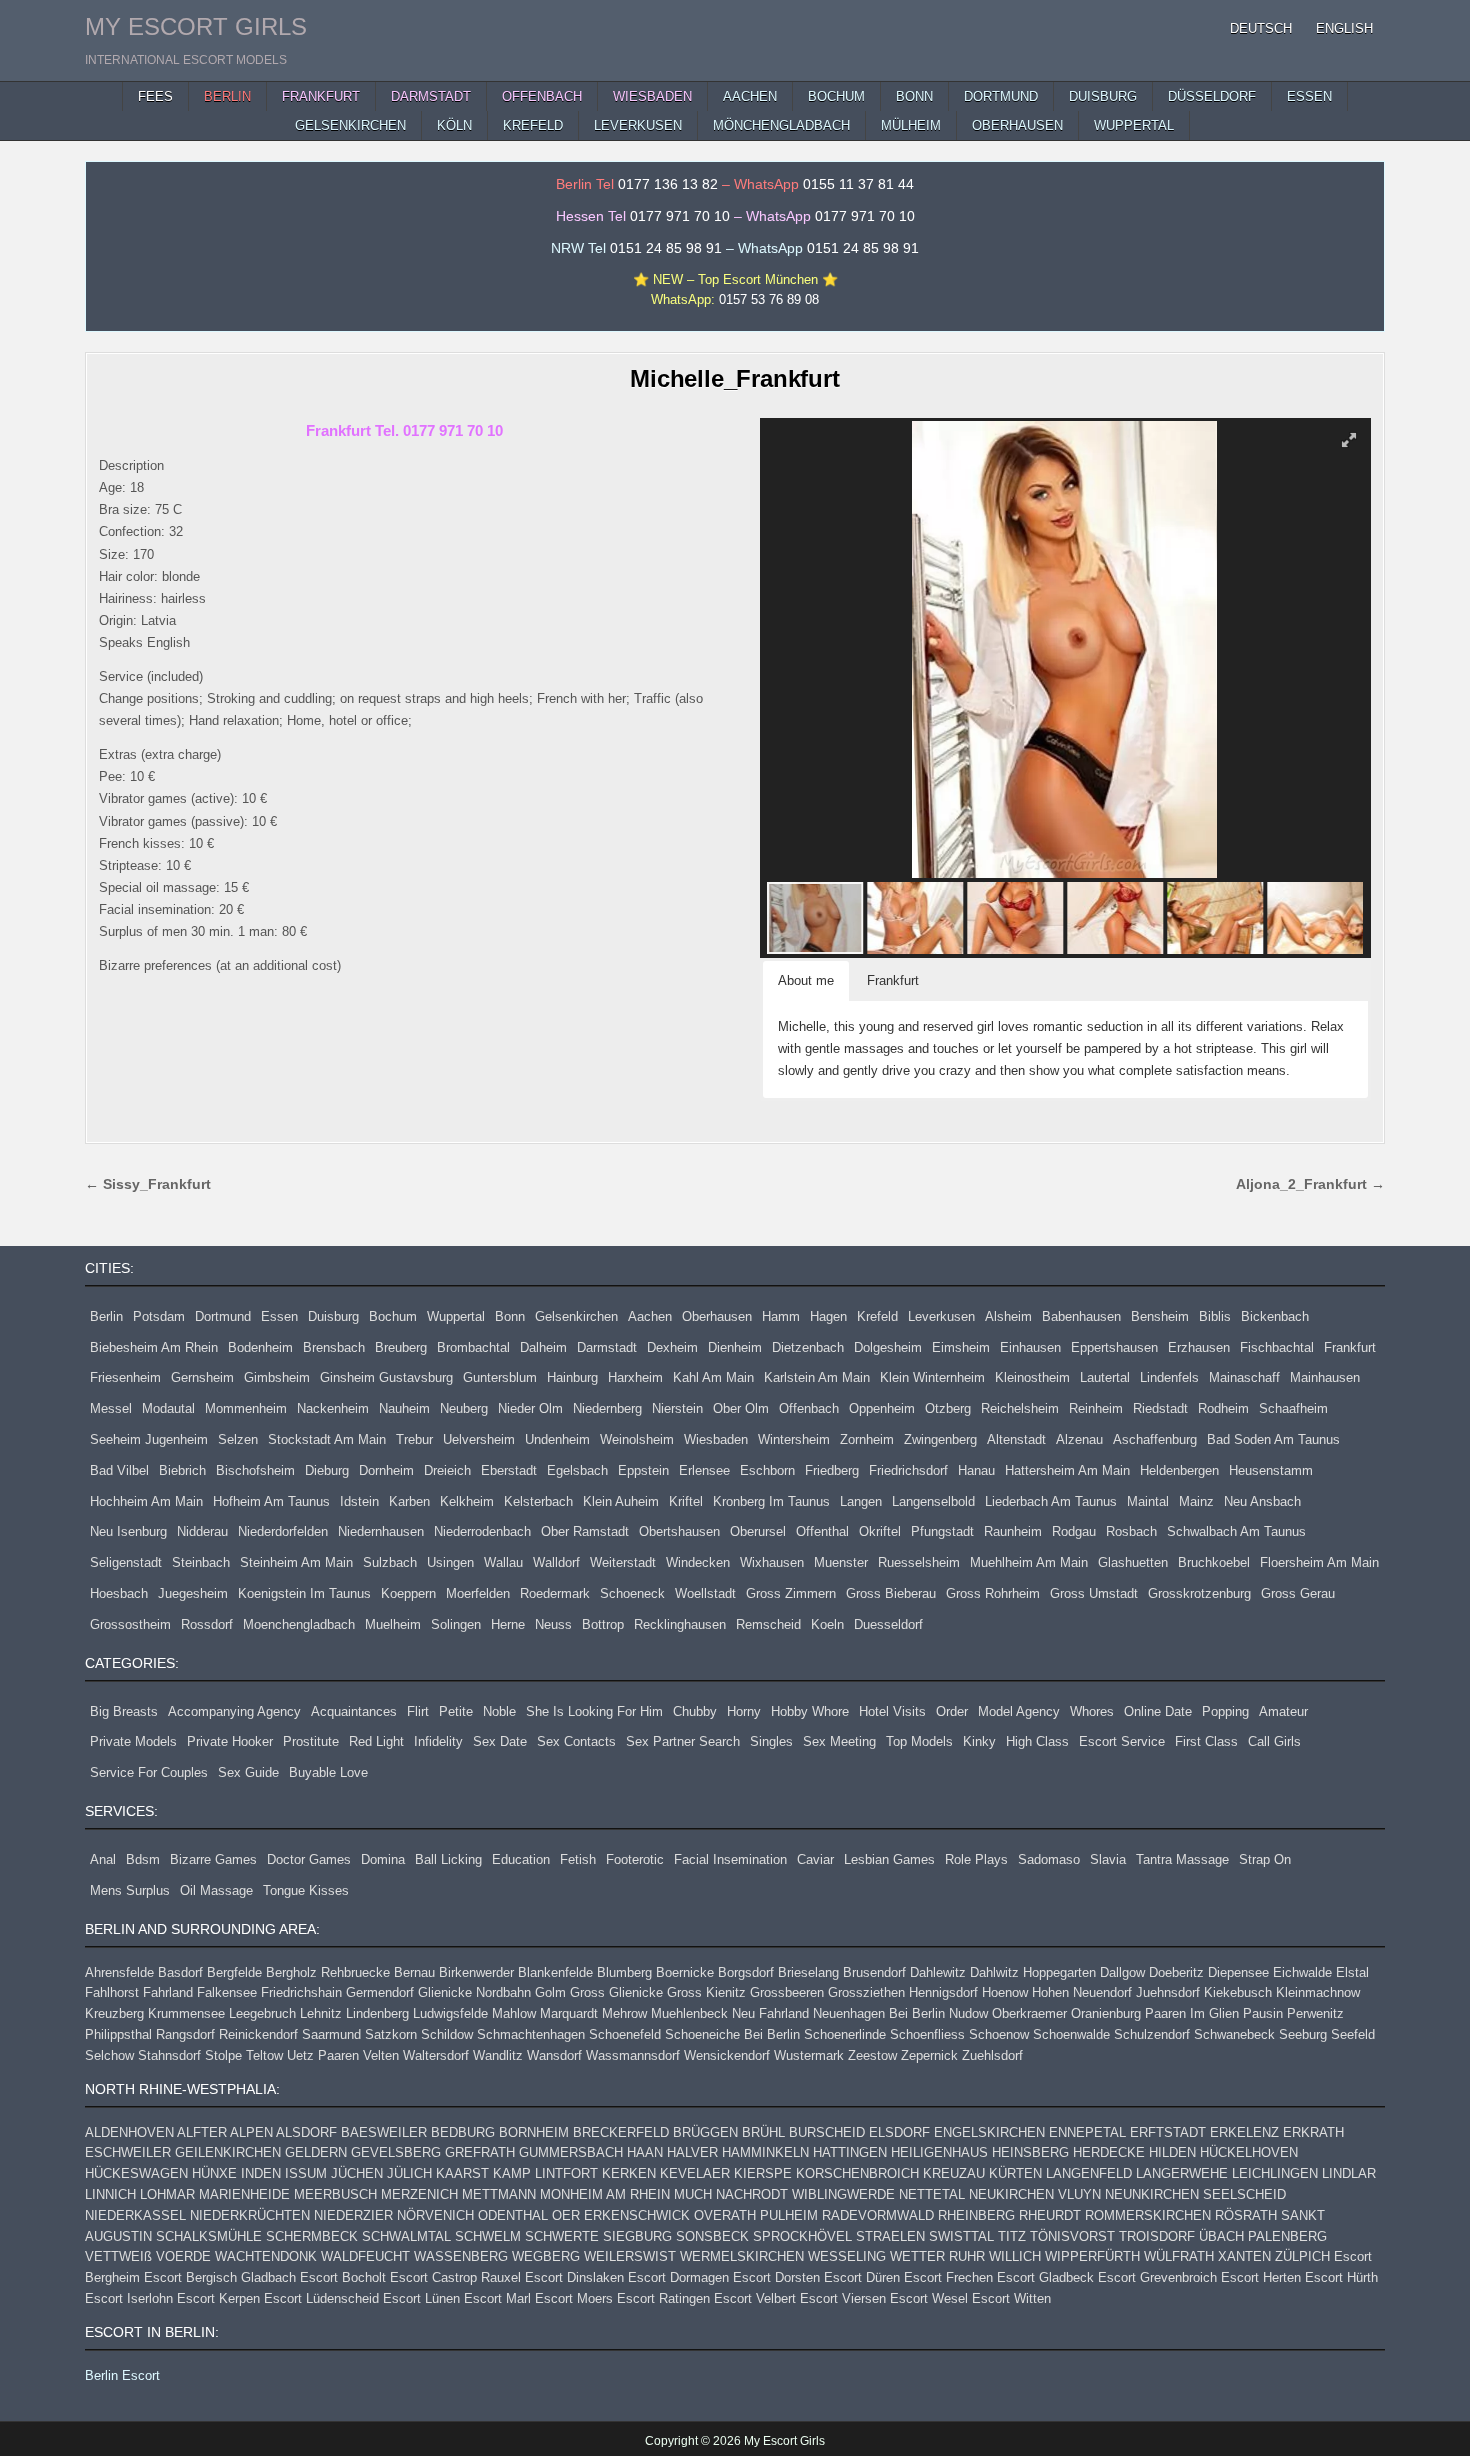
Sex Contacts (576, 1741)
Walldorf (556, 1562)
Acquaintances (354, 1711)
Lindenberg (377, 2013)
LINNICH (110, 2194)
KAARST (462, 2173)
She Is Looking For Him (594, 1711)
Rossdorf (207, 1624)
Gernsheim (202, 1377)
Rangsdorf (185, 2034)
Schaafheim (1293, 1408)
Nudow (968, 2013)
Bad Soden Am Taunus (1273, 1439)
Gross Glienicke (616, 1992)
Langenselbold (933, 1501)
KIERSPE (763, 2173)
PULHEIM (789, 2215)
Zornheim (867, 1439)
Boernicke (685, 1972)
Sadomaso (1049, 1859)
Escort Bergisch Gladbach (220, 2277)
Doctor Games (309, 1859)
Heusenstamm (1271, 1470)
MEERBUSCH (335, 2194)
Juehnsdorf (1168, 1992)
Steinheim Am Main (296, 1562)
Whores (1092, 1711)
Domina (383, 1859)
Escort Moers (574, 2298)
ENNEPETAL (1087, 2132)
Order (952, 1711)
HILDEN (1172, 2152)
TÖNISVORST (1072, 2236)
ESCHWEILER (128, 2152)
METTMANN (499, 2194)
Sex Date (500, 1741)
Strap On (1265, 1859)
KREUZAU (954, 2173)
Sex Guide (248, 1772)
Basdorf (180, 1972)
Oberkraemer (1029, 2013)
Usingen (450, 1562)
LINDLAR (1349, 2173)
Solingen (456, 1624)
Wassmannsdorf (633, 2055)
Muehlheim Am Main (1029, 1562)
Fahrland (168, 1992)
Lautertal (1105, 1377)
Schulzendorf (1152, 2034)
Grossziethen (866, 1992)
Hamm (781, 1316)
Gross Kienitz (706, 1992)
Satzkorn (391, 2034)
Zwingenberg (940, 1439)
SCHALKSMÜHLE (209, 2236)
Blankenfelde (555, 1972)
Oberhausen (717, 1316)
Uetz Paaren (323, 2055)
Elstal (1352, 1972)
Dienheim (735, 1347)
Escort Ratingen (663, 2298)
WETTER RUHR (937, 2256)
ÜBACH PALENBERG (1263, 2236)
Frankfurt (1350, 1347)
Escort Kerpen (218, 2298)
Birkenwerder (476, 1972)
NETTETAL (932, 2194)
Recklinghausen (680, 1624)
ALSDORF (306, 2132)
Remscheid (768, 1624)
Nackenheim (333, 1408)
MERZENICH (419, 2194)
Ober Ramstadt (585, 1531)
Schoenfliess (927, 2034)
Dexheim (672, 1347)
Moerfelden (478, 1593)
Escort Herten (1261, 2277)
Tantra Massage (1182, 1859)
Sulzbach (390, 1562)
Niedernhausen (381, 1531)
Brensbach (334, 1347)
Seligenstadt (126, 1562)
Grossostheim (130, 1624)
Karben (409, 1501)
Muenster (841, 1562)
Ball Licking (448, 1859)
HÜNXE (214, 2173)
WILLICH (1015, 2256)
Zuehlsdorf (992, 2055)
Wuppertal (456, 1316)
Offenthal (822, 1531)
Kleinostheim (1032, 1377)
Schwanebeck (1234, 2034)
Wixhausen (772, 1562)
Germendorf (380, 1992)
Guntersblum (500, 1377)
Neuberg (464, 1408)
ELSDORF (899, 2132)
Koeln (827, 1624)
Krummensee (186, 2013)
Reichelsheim (1020, 1408)
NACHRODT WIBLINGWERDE (805, 2194)
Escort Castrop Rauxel (455, 2277)
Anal (103, 1859)
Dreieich (447, 1470)
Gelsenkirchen (576, 1316)
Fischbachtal (1277, 1347)
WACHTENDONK (266, 2256)
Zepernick (929, 2055)
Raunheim (1013, 1531)
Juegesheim (193, 1593)
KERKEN (629, 2173)
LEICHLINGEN (1275, 2173)
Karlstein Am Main (817, 1377)
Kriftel (686, 1501)
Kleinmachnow (1318, 1992)
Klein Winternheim (932, 1377)
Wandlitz (498, 2055)
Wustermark (809, 2055)
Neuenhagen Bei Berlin (879, 2013)
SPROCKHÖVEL (802, 2236)
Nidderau (202, 1531)
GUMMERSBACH (571, 2152)
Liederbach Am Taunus (1051, 1501)
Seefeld (1353, 2034)
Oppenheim (882, 1408)
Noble (499, 1711)
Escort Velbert (755, 2298)
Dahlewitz (938, 1972)
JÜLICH (409, 2173)
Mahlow (514, 2013)
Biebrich (182, 1470)
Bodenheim (260, 1347)
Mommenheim (246, 1408)
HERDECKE (1109, 2152)
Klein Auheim (621, 1501)
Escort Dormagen (678, 2277)
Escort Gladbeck (1045, 2277)
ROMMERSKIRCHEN (1148, 2215)
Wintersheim (794, 1439)
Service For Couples (149, 1772)
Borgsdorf (746, 1972)
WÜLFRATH (1179, 2256)
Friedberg (832, 1470)
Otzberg (948, 1408)
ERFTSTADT (1168, 2132)
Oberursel (758, 1531)
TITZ (1012, 2236)
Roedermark (555, 1593)
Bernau (414, 1972)
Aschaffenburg (1155, 1439)
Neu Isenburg (128, 1531)
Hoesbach (119, 1593)
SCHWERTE (562, 2236)
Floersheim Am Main (1319, 1562)
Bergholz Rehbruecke (328, 1972)
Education (521, 1859)
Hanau (976, 1470)
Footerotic (635, 1859)
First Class (1206, 1741)
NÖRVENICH (435, 2215)
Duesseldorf (888, 1624)
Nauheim (404, 1408)
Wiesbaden (716, 1439)
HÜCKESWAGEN (136, 2173)
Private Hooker (230, 1741)
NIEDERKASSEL (135, 2215)
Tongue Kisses (306, 1890)
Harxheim (635, 1377)
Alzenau (1079, 1439)
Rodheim (1223, 1408)
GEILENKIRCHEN (228, 2152)
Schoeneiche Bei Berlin (732, 2034)
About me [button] (806, 980)
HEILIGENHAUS (939, 2152)
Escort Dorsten (776, 2277)
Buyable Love (328, 1772)
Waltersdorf (436, 2055)
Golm (550, 1992)
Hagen (828, 1316)
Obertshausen (679, 1531)
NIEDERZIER (353, 2215)
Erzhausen (1199, 1347)
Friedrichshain (301, 1992)
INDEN (261, 2173)
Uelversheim (479, 1439)
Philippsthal (118, 2034)
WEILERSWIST (630, 2256)
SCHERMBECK (312, 2236)
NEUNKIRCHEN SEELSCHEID (1195, 2194)
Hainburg (572, 1377)
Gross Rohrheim (993, 1593)
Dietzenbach (808, 1347)
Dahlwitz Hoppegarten (1033, 1972)
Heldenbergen (1179, 1470)
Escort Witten (1011, 2298)
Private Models (133, 1741)
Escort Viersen (843, 2298)
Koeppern (408, 1593)
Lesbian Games (889, 1859)
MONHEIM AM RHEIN (605, 2194)
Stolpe (223, 2055)
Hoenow (1005, 1992)
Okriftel (880, 1531)
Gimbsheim (277, 1377)
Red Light (376, 1741)
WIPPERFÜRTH (1092, 2256)
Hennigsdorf (943, 1992)
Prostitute (311, 1741)
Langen (861, 1501)
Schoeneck (632, 1593)
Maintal (1148, 1501)
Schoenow (999, 2034)
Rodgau (1074, 1531)
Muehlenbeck (689, 2013)
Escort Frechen (948, 2277)
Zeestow (872, 2055)
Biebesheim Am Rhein (154, 1347)
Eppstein (643, 1470)
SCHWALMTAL (406, 2236)
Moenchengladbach (299, 1624)
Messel (111, 1408)
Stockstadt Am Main (327, 1439)
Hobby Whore (810, 1711)
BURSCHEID (827, 2132)
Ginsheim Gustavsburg (386, 1377)
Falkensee (227, 1992)
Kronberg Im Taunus (771, 1501)
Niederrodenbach (482, 1531)
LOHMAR (167, 2194)
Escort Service (1122, 1741)
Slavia (1108, 1859)
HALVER (692, 2152)
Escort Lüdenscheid (321, 2298)
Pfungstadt (942, 1531)
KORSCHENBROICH (857, 2173)
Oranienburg (1106, 2013)
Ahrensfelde (119, 1972)
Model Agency (1019, 1711)
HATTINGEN (850, 2152)
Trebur (414, 1439)
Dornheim (386, 1470)
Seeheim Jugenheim (149, 1439)
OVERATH (725, 2215)
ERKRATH (1313, 2132)
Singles (771, 1741)
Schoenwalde (1071, 2034)
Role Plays (976, 1859)
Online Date (1158, 1711)
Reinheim (1096, 1408)
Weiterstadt (623, 1562)
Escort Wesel (929, 2298)
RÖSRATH (1246, 2215)
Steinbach (201, 1562)
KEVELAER (695, 2173)
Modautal (168, 1408)
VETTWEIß (118, 2256)
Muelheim (393, 1624)
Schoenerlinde (845, 2034)
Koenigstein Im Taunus (304, 1593)
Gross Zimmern (791, 1593)
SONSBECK (712, 2236)
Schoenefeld (625, 2034)
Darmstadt (607, 1347)
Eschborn (767, 1470)
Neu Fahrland (770, 2013)
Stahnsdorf (169, 2055)
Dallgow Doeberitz (1152, 1972)
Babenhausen (1081, 1316)
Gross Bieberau (891, 1593)
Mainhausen (1325, 1377)
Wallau (503, 1562)
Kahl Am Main (713, 1377)
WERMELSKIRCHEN (742, 2256)
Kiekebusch (1238, 1992)
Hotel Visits (892, 1711)
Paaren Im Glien (1192, 2013)
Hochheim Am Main (146, 1501)
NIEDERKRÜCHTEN (250, 2215)
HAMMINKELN (765, 2152)
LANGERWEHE (1182, 2173)
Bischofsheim (255, 1470)
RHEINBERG (976, 2215)
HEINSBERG (1030, 2152)
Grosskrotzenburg (1199, 1593)
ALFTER (202, 2132)
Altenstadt (1016, 1439)
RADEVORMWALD (878, 2215)
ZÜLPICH (1302, 2256)
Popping (1225, 1711)
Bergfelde (234, 1972)
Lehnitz (321, 2013)
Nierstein (677, 1408)
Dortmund (223, 1316)
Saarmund (331, 2034)
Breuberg (401, 1347)
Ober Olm (741, 1408)
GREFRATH (480, 2152)
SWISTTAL (961, 2236)
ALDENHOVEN (129, 2132)
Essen (279, 1316)
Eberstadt (509, 1470)
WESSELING (847, 2256)
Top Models (919, 1741)
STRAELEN (890, 2236)
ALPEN (251, 2132)
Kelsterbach (538, 1501)
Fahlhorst (112, 1992)
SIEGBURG (637, 2236)
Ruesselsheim (919, 1562)
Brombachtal (473, 1347)
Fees (155, 96)
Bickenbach (1275, 1316)
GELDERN (316, 2152)
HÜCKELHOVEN (1249, 2152)
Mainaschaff (1244, 1377)
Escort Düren (862, 2277)
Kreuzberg (114, 2013)
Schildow (447, 2034)
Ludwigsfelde (450, 2013)
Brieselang (808, 1972)
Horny (744, 1711)
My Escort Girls (196, 26)
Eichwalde (1302, 1972)
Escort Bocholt (343, 2277)
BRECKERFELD (621, 2132)
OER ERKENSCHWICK (621, 2215)
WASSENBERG (461, 2256)
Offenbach (809, 1408)
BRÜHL (763, 2132)
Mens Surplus (130, 1890)
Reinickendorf (258, 2034)
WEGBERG (546, 2256)
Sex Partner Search (683, 1741)
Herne (508, 1624)
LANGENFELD (1089, 2173)
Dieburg (327, 1470)
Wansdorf (554, 2055)
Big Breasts (124, 1711)
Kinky (979, 1741)
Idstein (359, 1501)
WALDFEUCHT (365, 2256)
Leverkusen (941, 1316)
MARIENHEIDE (244, 2194)
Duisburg (333, 1316)
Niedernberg (607, 1408)
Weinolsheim (637, 1439)
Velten (381, 2055)
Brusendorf (874, 1972)
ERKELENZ (1244, 2132)
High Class (1037, 1741)
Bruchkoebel (1214, 1562)
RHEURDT (1050, 2215)
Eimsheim (961, 1347)
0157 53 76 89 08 (769, 299)
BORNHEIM (534, 2132)
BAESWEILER (384, 2132)
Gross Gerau (1298, 1593)
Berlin (106, 1316)
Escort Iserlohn (129, 2298)
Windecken (698, 1562)
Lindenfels (1169, 1377)
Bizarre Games (213, 1859)
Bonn (510, 1316)
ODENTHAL (513, 2215)
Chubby (695, 1711)
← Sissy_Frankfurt (148, 1184)
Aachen (650, 1316)
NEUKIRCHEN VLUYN (1035, 2194)
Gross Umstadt (1094, 1593)
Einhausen (1030, 1347)
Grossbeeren (787, 1992)
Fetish (578, 1859)
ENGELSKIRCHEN (989, 2132)
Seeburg (1303, 2034)
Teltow (264, 2055)
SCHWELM (488, 2236)
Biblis (1215, 1316)
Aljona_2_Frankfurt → (1310, 1184)
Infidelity (438, 1741)
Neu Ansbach (1262, 1501)
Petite (456, 1711)
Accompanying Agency (234, 1711)
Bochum (393, 1316)
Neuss (553, 1624)
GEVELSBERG (396, 2152)
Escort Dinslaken (574, 2277)
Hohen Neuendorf (1082, 1992)
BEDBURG (463, 2132)
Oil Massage (216, 1890)
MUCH (693, 2194)
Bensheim (1160, 1316)
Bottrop (603, 1624)
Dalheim (543, 1347)
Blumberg (624, 1972)
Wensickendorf (727, 2055)
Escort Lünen (421, 2298)
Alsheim (1008, 1316)
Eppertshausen (1114, 1347)
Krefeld (877, 1316)
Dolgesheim (888, 1347)
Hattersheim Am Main (1067, 1470)
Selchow (109, 2055)
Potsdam (159, 1316)
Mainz (1196, 1501)
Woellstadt (705, 1593)
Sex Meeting (839, 1741)
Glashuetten (1133, 1562)
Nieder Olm (530, 1408)
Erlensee (704, 1470)
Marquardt (569, 2013)
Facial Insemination (730, 1859)
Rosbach (1131, 1531)
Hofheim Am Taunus (271, 1501)
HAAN (645, 2152)
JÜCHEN (357, 2173)
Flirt (418, 1711)
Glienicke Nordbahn (474, 1992)
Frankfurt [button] (893, 980)
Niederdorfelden (283, 1531)
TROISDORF (1157, 2236)
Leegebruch (262, 2013)
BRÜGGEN (705, 2132)
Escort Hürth (1341, 2277)
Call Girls (1274, 1741)
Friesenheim (125, 1377)
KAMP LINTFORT (545, 2173)
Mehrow (624, 2013)
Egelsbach (577, 1470)
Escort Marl (497, 2298)
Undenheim (557, 1439)
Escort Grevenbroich (1157, 2277)
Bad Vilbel (119, 1470)
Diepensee (1238, 1972)
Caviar (815, 1859)
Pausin (1263, 2013)
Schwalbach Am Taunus (1236, 1531)
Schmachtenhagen (531, 2034)
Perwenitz (1315, 2013)
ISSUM (306, 2173)
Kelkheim (467, 1501)
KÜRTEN (1015, 2173)
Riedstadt (1160, 1408)
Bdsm (143, 1859)
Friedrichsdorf (908, 1470)
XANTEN (1244, 2256)
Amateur (1283, 1711)
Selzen (238, 1439)
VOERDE (183, 2256)
